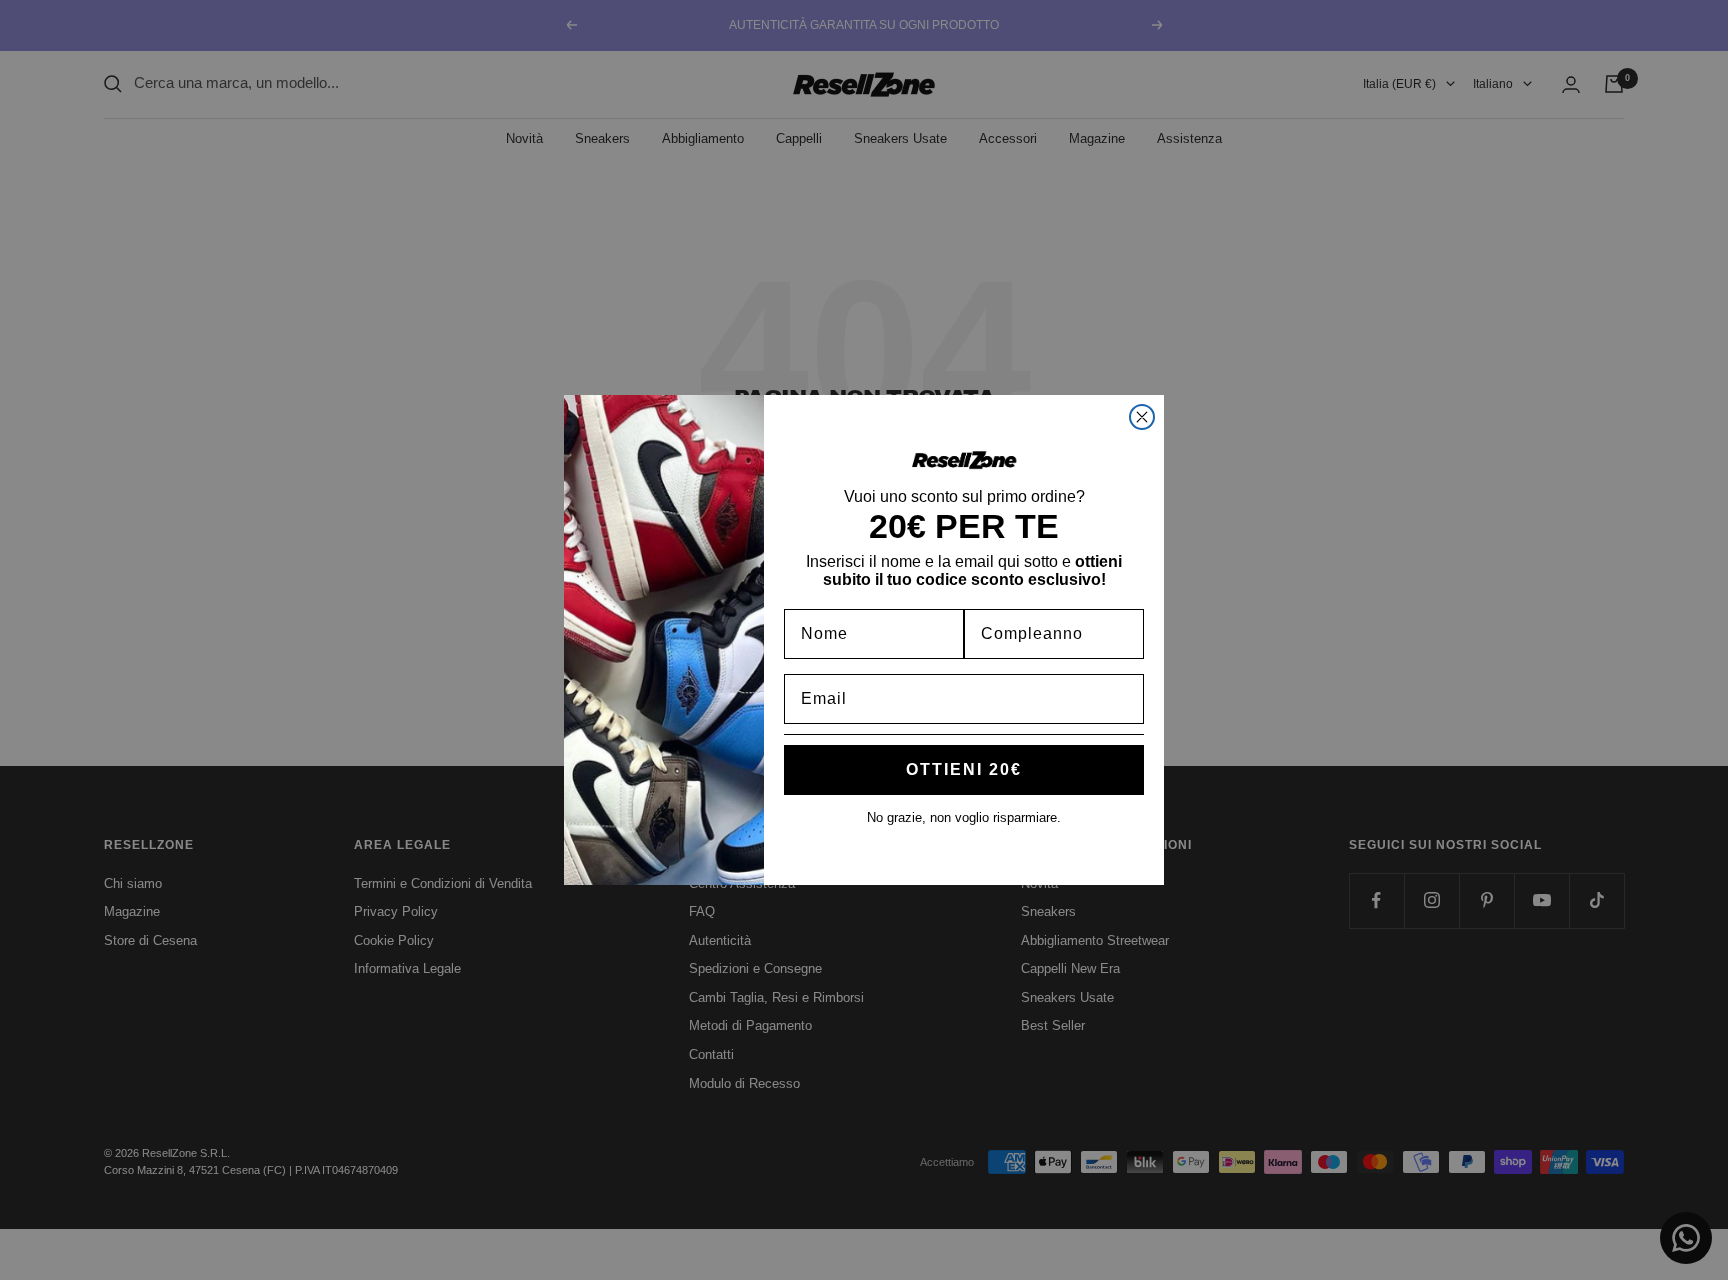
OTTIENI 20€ (964, 769)
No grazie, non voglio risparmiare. (964, 817)
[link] (964, 460)
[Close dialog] (1142, 417)
